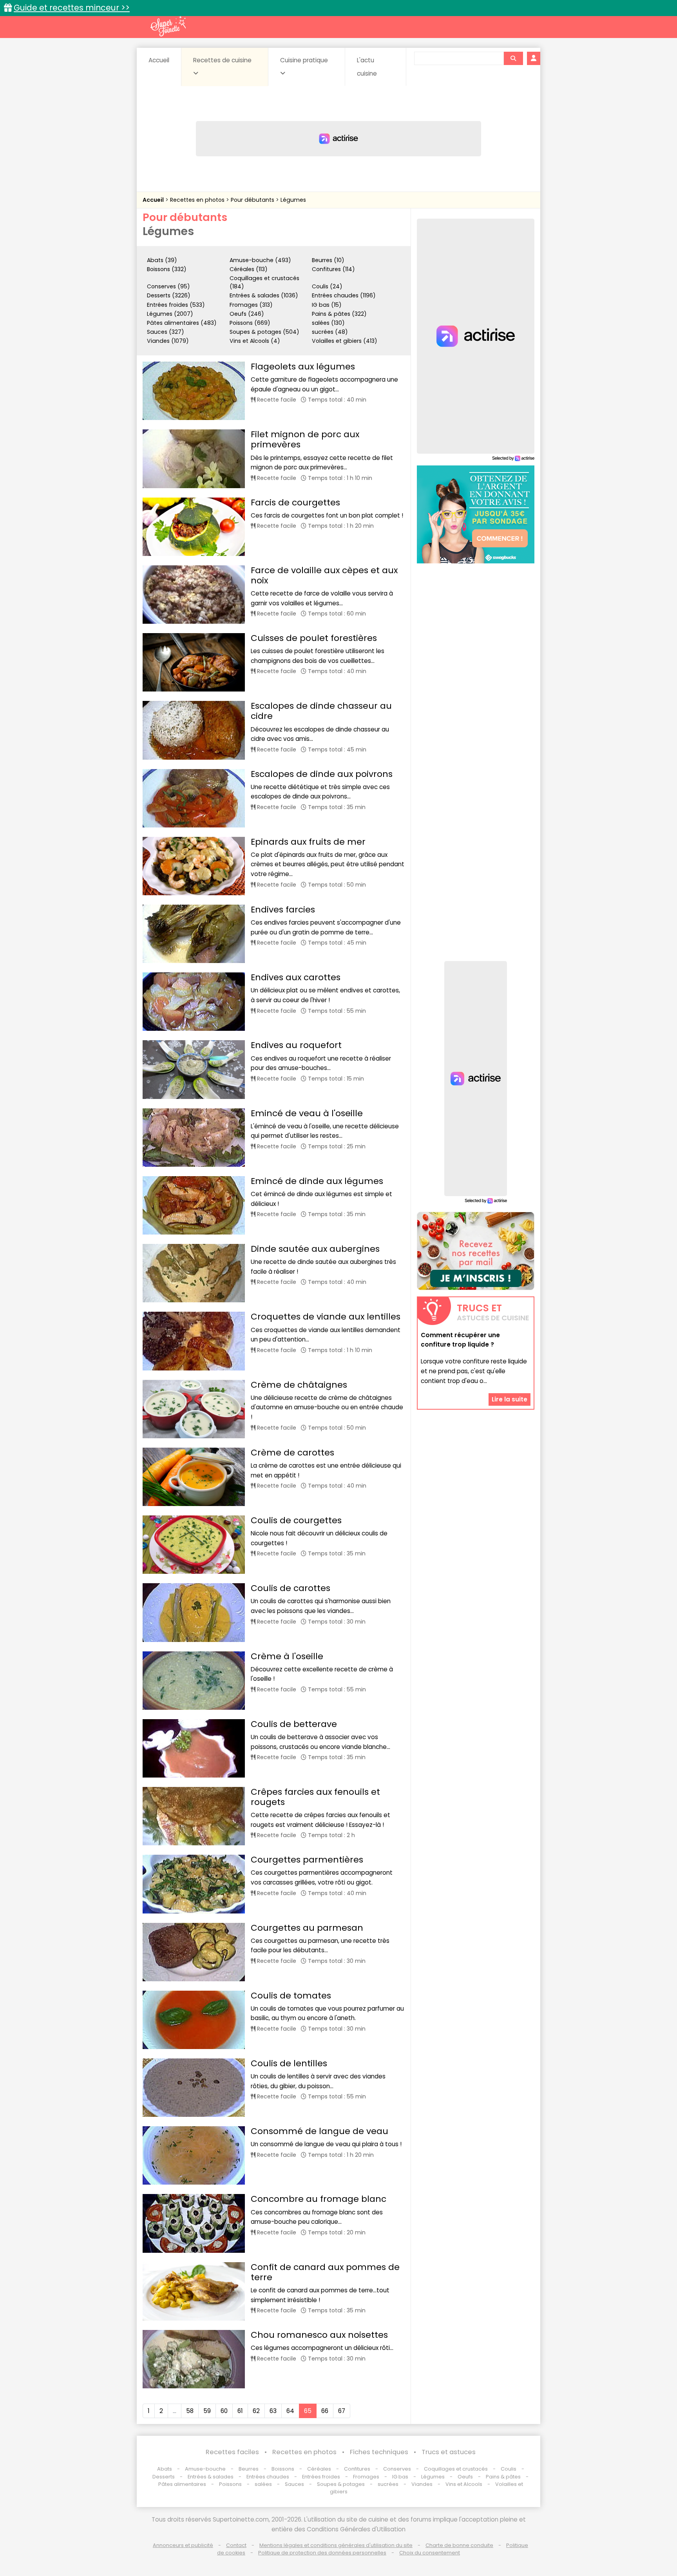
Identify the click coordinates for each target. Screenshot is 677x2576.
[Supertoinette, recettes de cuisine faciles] (168, 26)
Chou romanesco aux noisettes (319, 2335)
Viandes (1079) (168, 341)
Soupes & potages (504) (264, 332)
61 (240, 2411)
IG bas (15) (327, 305)
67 (342, 2411)
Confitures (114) (333, 269)
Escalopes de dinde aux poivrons (322, 774)
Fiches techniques (379, 2452)
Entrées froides (321, 2477)
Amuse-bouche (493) (260, 260)
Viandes (422, 2484)
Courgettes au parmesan (307, 1928)
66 (325, 2411)
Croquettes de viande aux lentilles (326, 1317)
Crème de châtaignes (299, 1385)
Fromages (366, 2477)
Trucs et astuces (449, 2452)
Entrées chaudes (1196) (344, 295)
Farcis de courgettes (295, 502)
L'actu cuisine (367, 67)
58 (190, 2411)
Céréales (319, 2469)
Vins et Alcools (464, 2484)
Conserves (397, 2469)
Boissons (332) (167, 269)
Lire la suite (510, 1399)
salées (263, 2484)
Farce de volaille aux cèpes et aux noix (324, 575)
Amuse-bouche (205, 2469)
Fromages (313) (251, 305)
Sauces (294, 2484)
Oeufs (466, 2477)
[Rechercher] (513, 58)
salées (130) (328, 323)
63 (273, 2411)
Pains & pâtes (503, 2477)
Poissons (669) (250, 323)
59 (207, 2411)
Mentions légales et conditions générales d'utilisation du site (336, 2545)
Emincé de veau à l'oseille (307, 1113)
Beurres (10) (328, 260)
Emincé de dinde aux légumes (317, 1181)
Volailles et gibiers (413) (345, 341)
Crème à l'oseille (287, 1656)
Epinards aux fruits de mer (308, 842)
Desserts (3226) (169, 295)
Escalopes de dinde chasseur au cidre (321, 711)
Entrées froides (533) (176, 305)
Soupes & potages (341, 2484)
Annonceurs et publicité (183, 2545)
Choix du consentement (430, 2553)
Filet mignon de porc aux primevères (305, 439)
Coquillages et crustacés (456, 2469)
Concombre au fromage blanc (319, 2199)
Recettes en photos (198, 200)
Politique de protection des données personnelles (322, 2553)
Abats (165, 2469)
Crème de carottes (292, 1453)
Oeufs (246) (247, 314)
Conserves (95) (168, 286)
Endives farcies (283, 910)
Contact (236, 2545)
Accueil (159, 60)
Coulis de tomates (291, 1996)
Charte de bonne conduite (459, 2545)
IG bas (400, 2477)
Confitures (357, 2469)
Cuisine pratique (304, 60)
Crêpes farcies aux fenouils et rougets (315, 1797)
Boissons (283, 2469)
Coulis (509, 2469)
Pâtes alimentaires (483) (182, 323)
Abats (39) (162, 260)
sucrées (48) (330, 332)
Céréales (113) (249, 269)
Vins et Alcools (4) (255, 341)
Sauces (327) (166, 332)
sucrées (388, 2484)
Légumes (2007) (170, 314)
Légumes (293, 200)
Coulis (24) (327, 286)
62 (256, 2411)
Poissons (230, 2484)
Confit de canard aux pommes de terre (325, 2272)
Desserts (164, 2477)
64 (290, 2411)
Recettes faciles (232, 2452)
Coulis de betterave (294, 1724)
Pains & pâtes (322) (339, 314)
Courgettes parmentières (307, 1860)
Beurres (249, 2469)
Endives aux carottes (296, 977)
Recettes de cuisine (222, 60)
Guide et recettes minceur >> (72, 8)
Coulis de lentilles (289, 2063)
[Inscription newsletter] (476, 1251)
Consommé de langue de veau (319, 2131)
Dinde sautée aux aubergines (315, 1249)
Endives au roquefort (296, 1045)
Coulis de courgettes (296, 1520)
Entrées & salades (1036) (264, 295)
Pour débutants (253, 200)
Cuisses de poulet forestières (314, 638)
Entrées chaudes (268, 2477)
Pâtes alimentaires (182, 2484)
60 (224, 2411)
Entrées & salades (211, 2477)
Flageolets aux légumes (303, 367)
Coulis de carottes (291, 1588)
